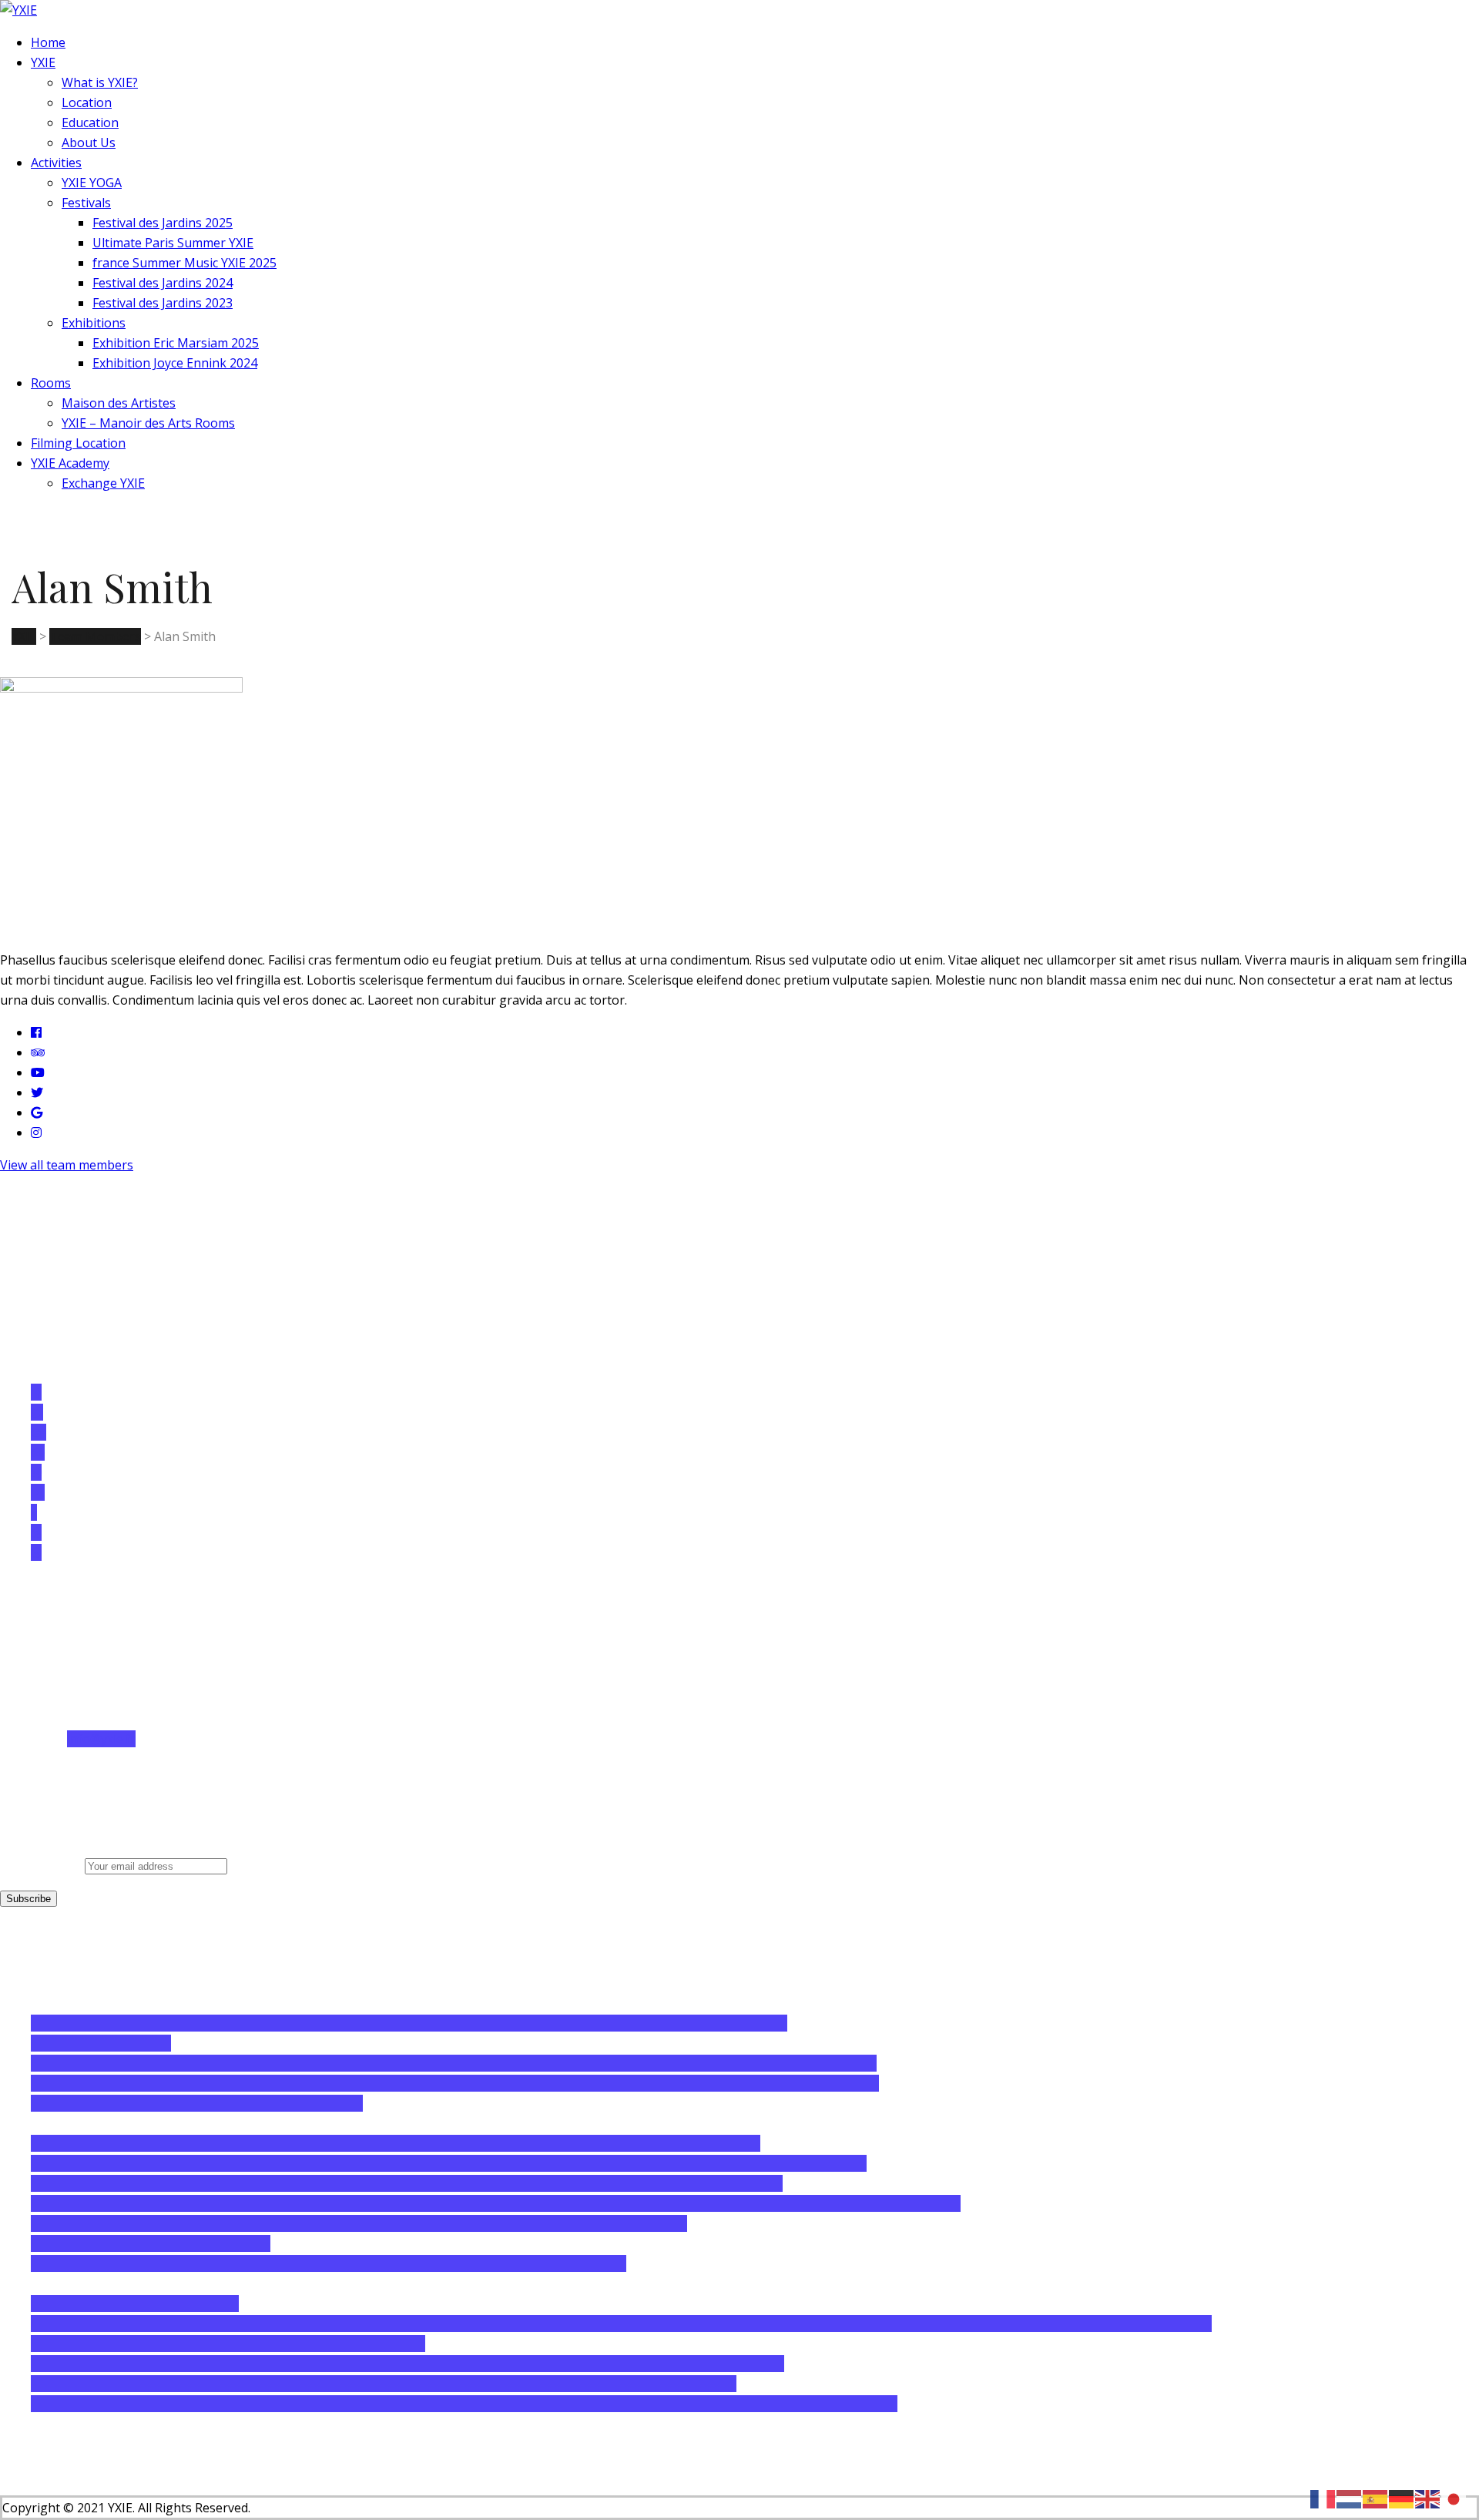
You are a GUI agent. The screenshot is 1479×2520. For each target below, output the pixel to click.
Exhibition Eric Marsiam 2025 (176, 343)
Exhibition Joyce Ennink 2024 (175, 363)
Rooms (51, 383)
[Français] (1323, 2498)
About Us (89, 143)
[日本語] (1454, 2498)
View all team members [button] (67, 1165)
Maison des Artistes (119, 403)
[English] (1428, 2498)
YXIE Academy (70, 463)
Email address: (42, 1865)
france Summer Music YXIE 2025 (184, 263)
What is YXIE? (100, 82)
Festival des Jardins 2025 (163, 223)
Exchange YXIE (103, 483)
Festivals (86, 203)
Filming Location (78, 443)
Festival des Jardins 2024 (163, 283)
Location (87, 102)
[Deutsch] (1402, 2498)
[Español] (1376, 2498)
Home (48, 42)
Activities (56, 163)
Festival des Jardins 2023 (163, 303)
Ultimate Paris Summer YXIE (173, 243)
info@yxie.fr (101, 1739)
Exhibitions (94, 323)
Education (90, 122)
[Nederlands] (1350, 2498)
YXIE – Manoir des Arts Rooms (148, 423)
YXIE (43, 62)
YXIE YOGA (92, 183)
